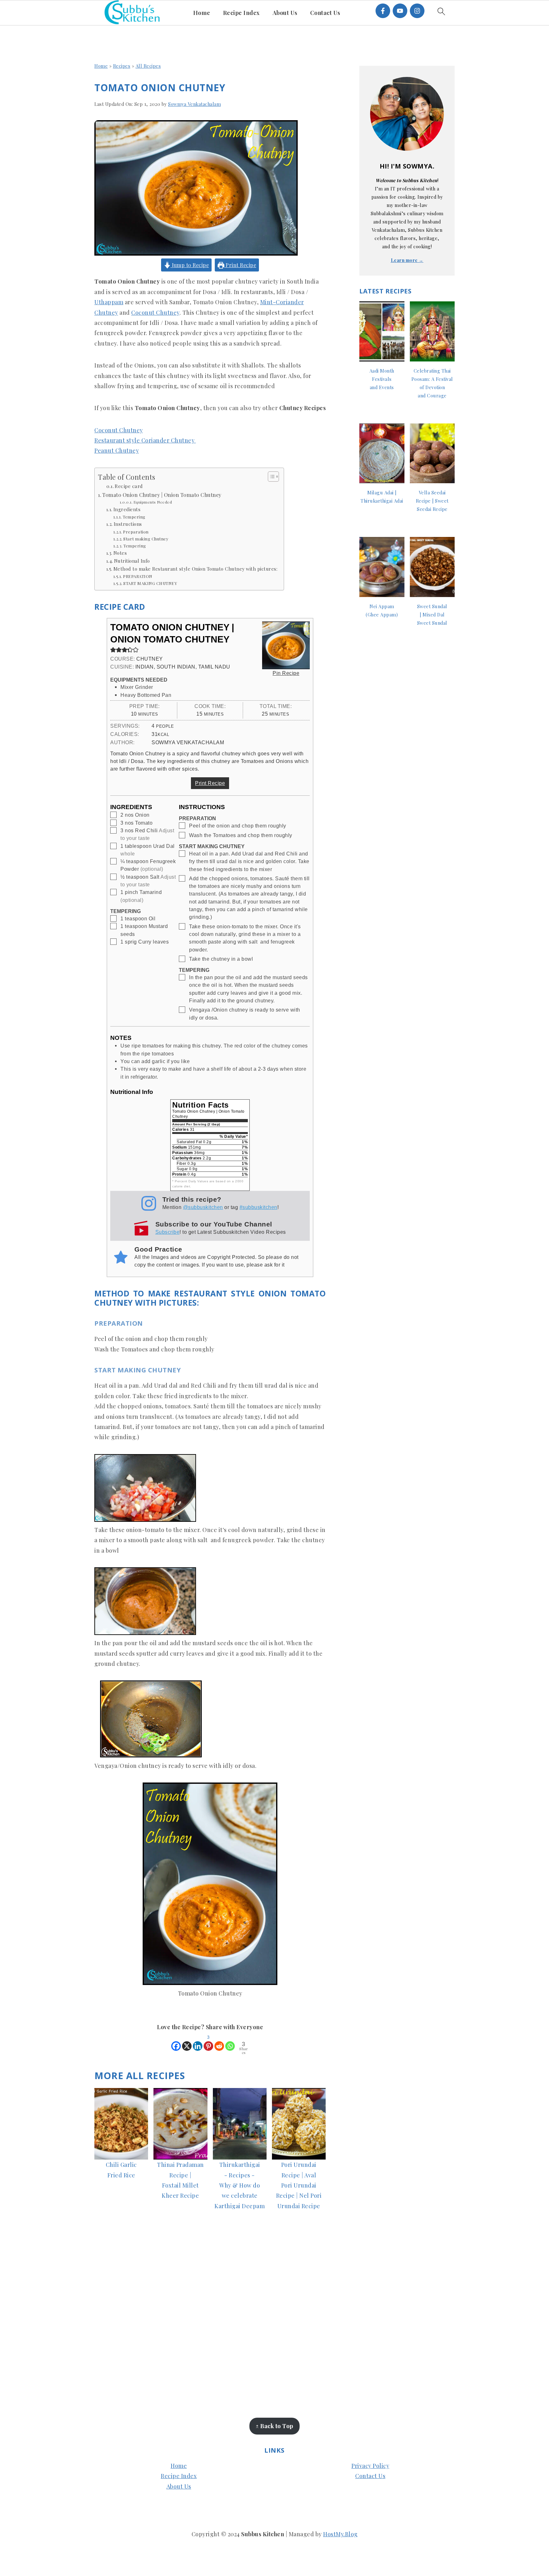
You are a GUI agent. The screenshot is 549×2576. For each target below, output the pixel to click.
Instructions (129, 524)
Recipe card (129, 486)
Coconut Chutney (155, 313)
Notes (120, 553)
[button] (113, 649)
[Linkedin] (198, 2042)
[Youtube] (400, 11)
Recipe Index (179, 2476)
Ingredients (127, 509)
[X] (187, 2042)
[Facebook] (383, 11)
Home (101, 66)
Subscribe (168, 1232)
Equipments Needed (153, 502)
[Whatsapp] (230, 2042)
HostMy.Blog (340, 2534)
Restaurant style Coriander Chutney (145, 440)
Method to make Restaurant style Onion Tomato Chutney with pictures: (195, 569)
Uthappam (109, 302)
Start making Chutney (146, 539)
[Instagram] (417, 11)
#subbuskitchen (258, 1207)
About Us (179, 2486)
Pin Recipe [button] (286, 673)
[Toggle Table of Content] (270, 477)
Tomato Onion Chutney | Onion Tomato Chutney (162, 495)
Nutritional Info (132, 561)
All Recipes (148, 66)
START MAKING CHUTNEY (150, 583)
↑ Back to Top (274, 2426)
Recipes (122, 66)
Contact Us (370, 2476)
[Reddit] (219, 2042)
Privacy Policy (370, 2466)
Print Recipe (240, 265)
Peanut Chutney (117, 450)
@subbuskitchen (203, 1207)
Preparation (136, 532)
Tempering (134, 517)
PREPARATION (138, 576)
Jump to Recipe (190, 265)
